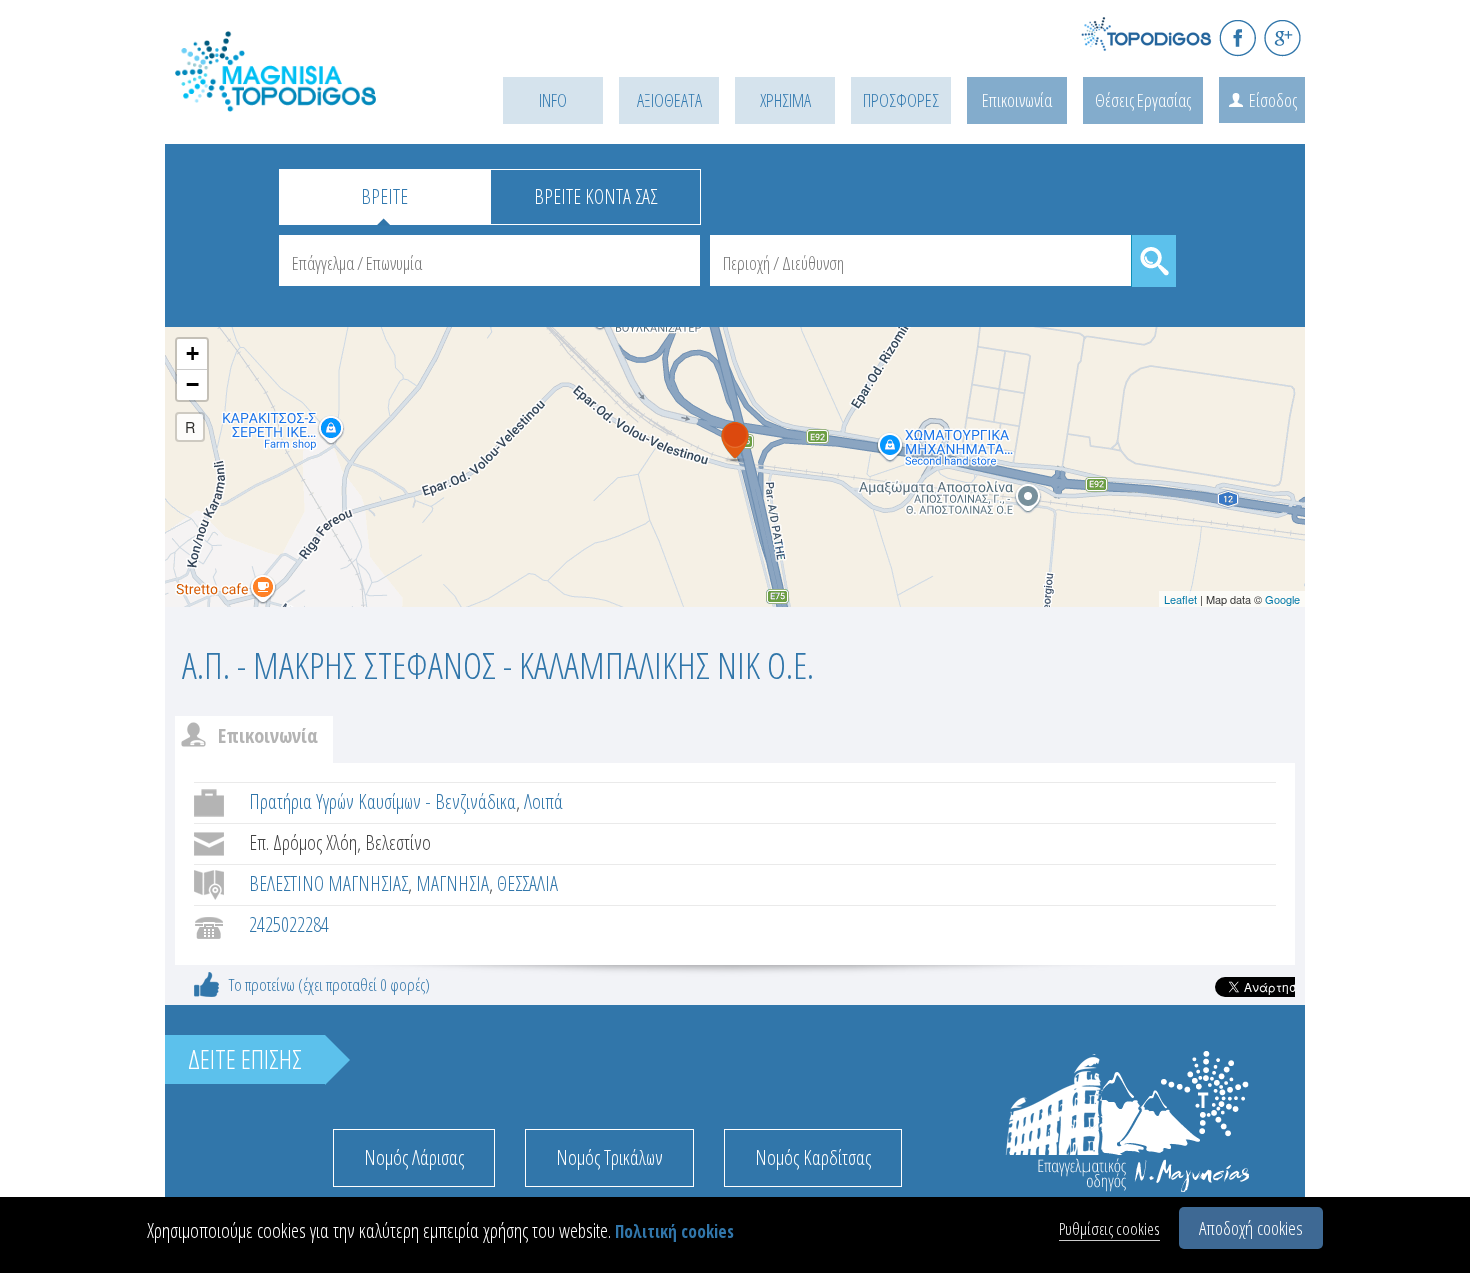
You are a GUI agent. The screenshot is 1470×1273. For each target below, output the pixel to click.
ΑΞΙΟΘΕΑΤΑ (669, 100)
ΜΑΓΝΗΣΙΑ (452, 883)
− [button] (192, 384)
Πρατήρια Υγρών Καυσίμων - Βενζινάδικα (382, 801)
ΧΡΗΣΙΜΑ (785, 100)
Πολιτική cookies (674, 1231)
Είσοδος (1273, 100)
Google (1282, 599)
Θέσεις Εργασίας (1143, 100)
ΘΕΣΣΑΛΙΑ (527, 883)
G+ (1282, 37)
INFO (553, 100)
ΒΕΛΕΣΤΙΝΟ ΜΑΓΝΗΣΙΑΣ (328, 883)
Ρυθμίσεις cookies (1109, 1228)
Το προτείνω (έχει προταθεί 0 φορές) (329, 984)
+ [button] (192, 353)
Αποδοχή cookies (1251, 1228)
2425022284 (289, 924)
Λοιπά (543, 801)
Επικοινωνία (1017, 100)
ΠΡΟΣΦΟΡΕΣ (901, 100)
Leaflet (1180, 599)
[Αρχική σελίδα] (305, 96)
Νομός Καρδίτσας (813, 1157)
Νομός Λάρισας (414, 1157)
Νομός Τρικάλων (609, 1157)
